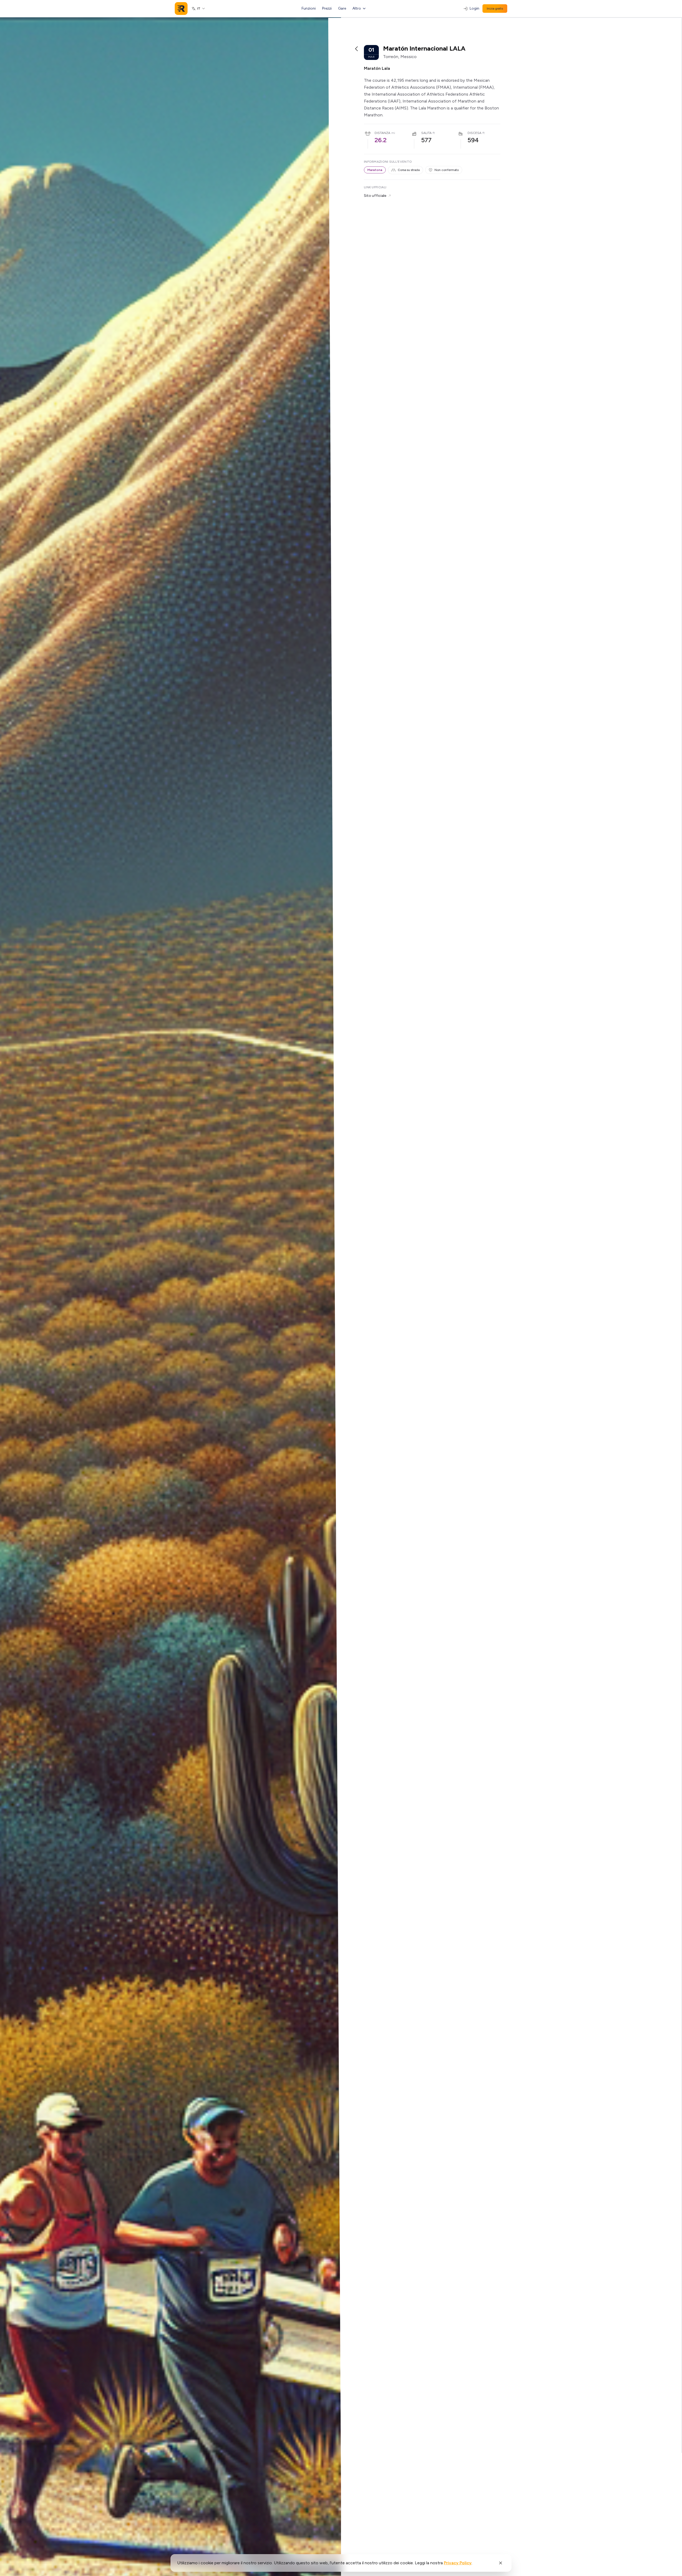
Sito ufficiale (375, 196)
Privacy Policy (458, 2563)
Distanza (382, 133)
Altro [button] (357, 8)
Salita (426, 133)
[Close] (501, 2563)
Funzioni (309, 8)
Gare (342, 8)
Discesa (474, 133)
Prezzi (327, 8)
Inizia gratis (495, 9)
